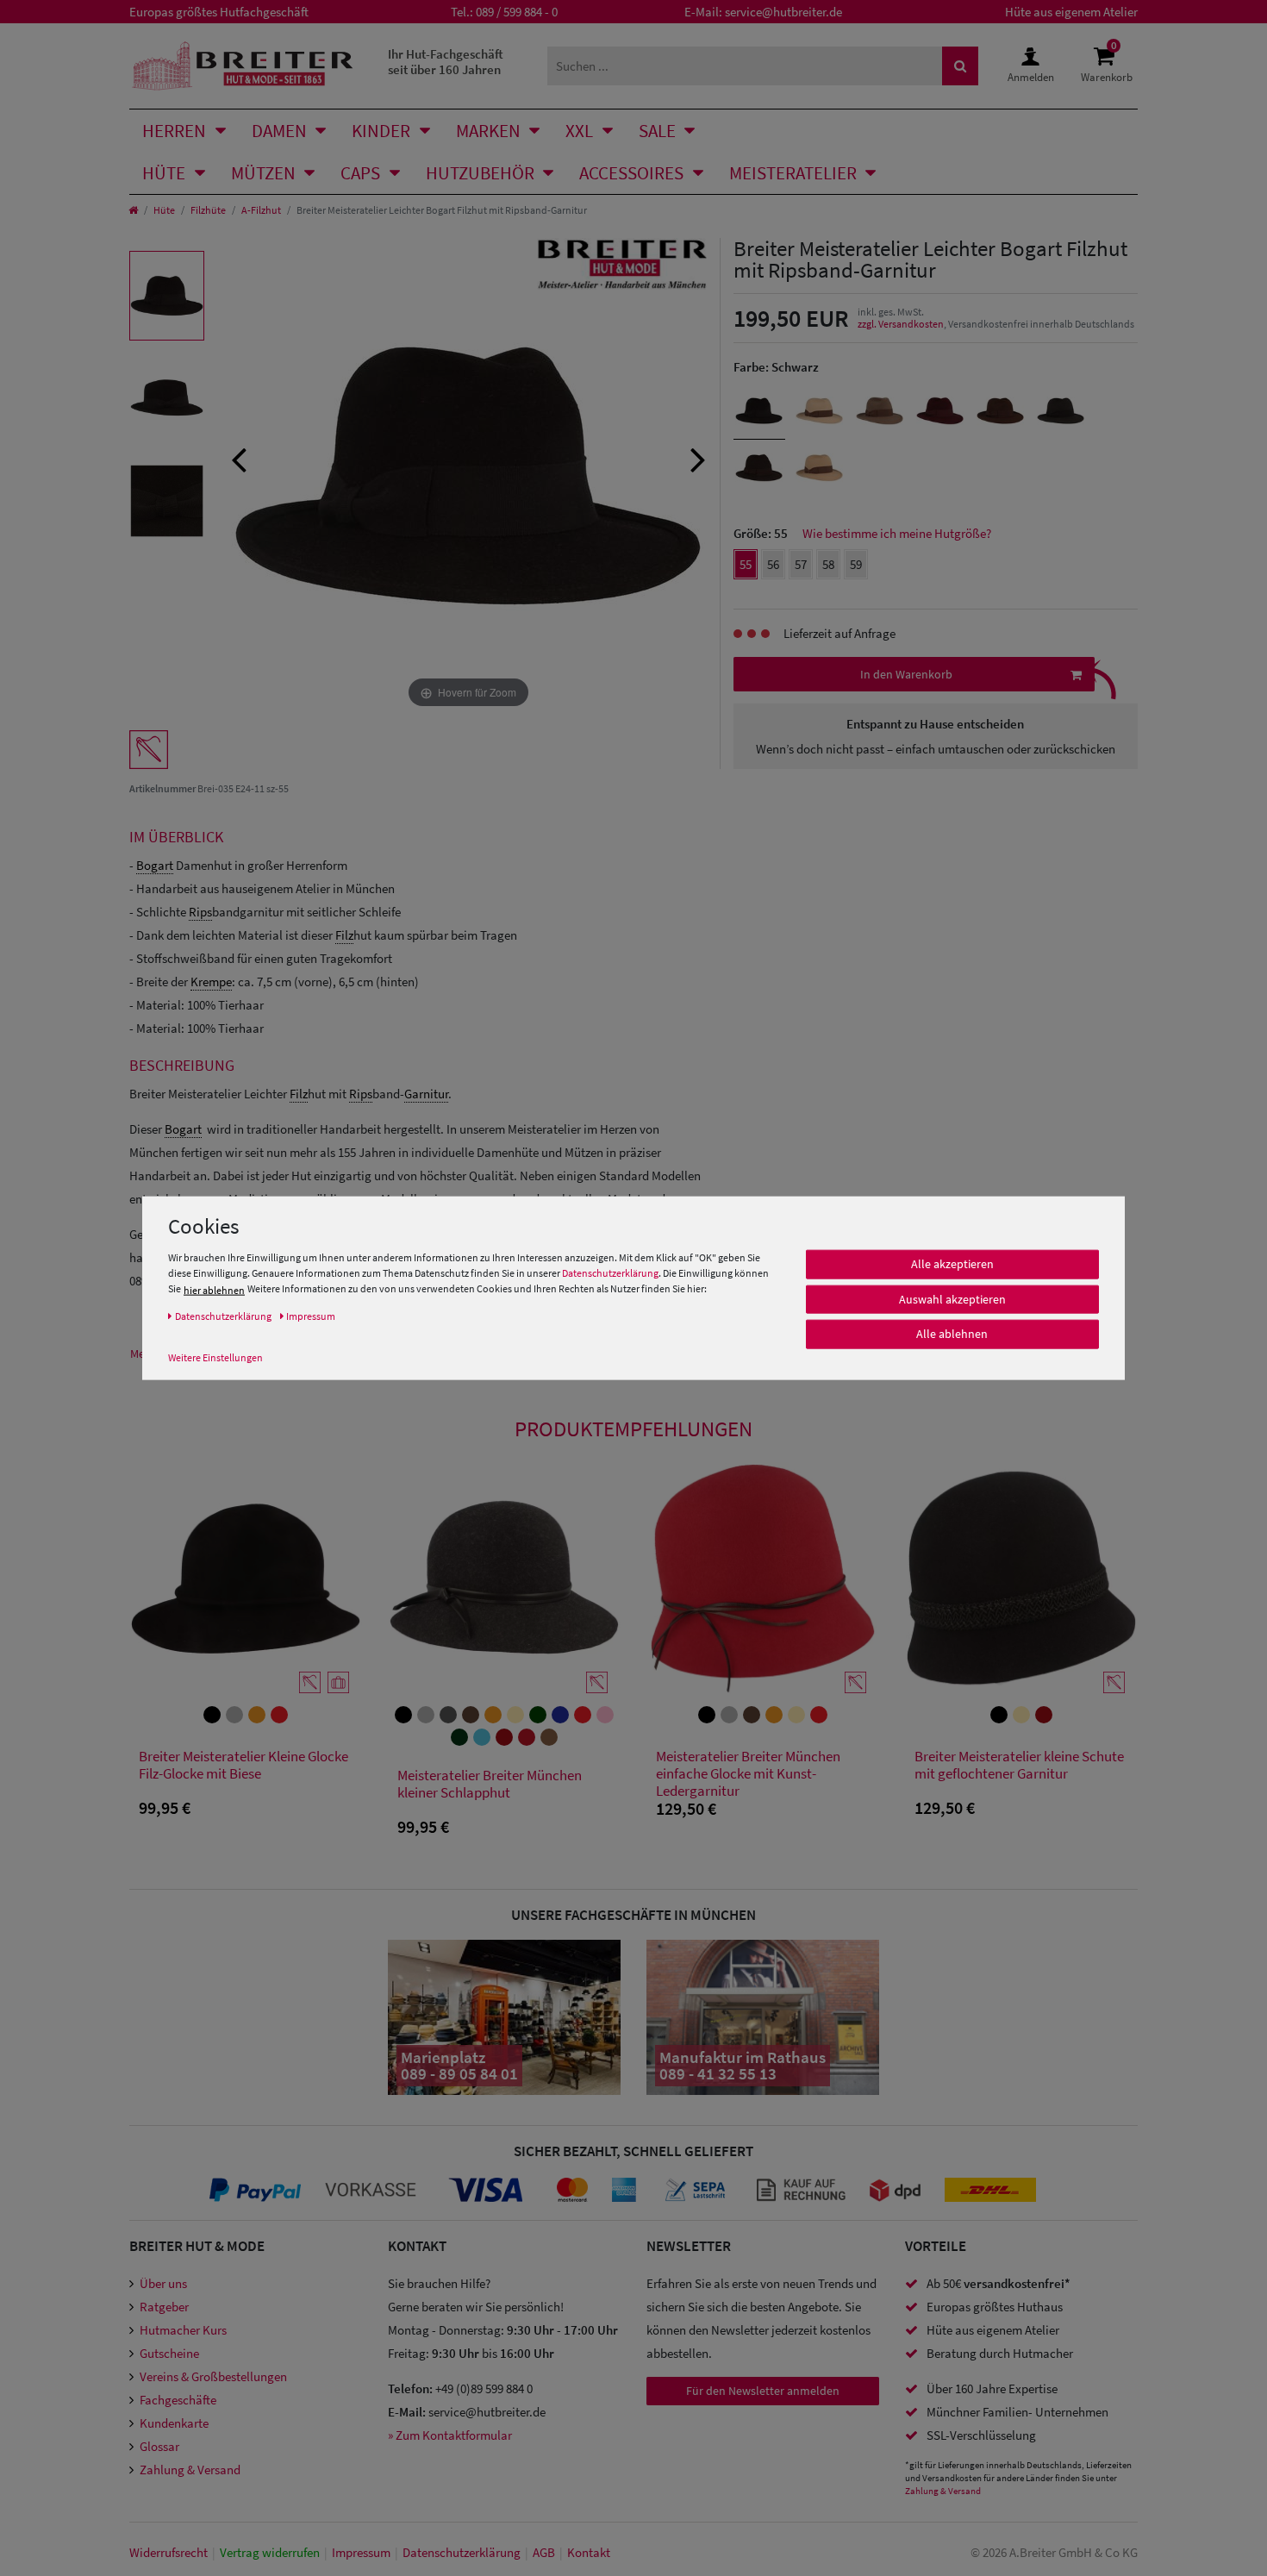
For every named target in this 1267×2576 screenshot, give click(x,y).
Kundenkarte (174, 2423)
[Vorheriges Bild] (239, 458)
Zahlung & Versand (190, 2470)
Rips (200, 912)
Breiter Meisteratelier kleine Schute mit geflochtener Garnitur (1019, 1765)
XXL (579, 131)
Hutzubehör (480, 173)
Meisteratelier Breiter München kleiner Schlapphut (490, 1784)
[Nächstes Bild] (698, 458)
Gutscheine (169, 2353)
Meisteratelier (793, 173)
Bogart (155, 865)
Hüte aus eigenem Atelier (1071, 12)
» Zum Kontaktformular (450, 2435)
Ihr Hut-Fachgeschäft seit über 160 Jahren (446, 62)
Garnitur (426, 1094)
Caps (360, 173)
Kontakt (589, 2552)
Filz (344, 935)
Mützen (263, 173)
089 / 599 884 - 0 (517, 12)
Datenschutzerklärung (610, 1273)
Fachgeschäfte (178, 2400)
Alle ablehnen (952, 1334)
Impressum (361, 2552)
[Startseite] (133, 210)
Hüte (164, 173)
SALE (657, 131)
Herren (174, 131)
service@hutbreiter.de (783, 12)
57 (801, 564)
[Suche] (960, 66)
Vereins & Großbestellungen (213, 2376)
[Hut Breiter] (243, 66)
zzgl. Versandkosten (901, 324)
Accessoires (631, 173)
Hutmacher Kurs (183, 2330)
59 (856, 564)
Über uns (163, 2283)
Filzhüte (208, 210)
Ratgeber (164, 2307)
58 (828, 564)
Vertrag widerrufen (270, 2552)
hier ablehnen (214, 1290)
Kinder (381, 131)
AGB (544, 2552)
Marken (488, 131)
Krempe (211, 982)
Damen (279, 131)
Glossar (159, 2446)
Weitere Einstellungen (215, 1357)
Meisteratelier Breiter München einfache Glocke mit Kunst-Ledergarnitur (748, 1773)
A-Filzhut (261, 210)
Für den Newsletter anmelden (763, 2391)
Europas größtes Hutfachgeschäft (219, 12)
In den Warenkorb (906, 674)
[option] (167, 296)
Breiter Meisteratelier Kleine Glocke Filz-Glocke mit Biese (243, 1765)
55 (746, 564)
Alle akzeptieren (952, 1264)
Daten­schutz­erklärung (462, 2552)
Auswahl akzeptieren (952, 1299)
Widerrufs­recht (169, 2552)
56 (773, 564)
